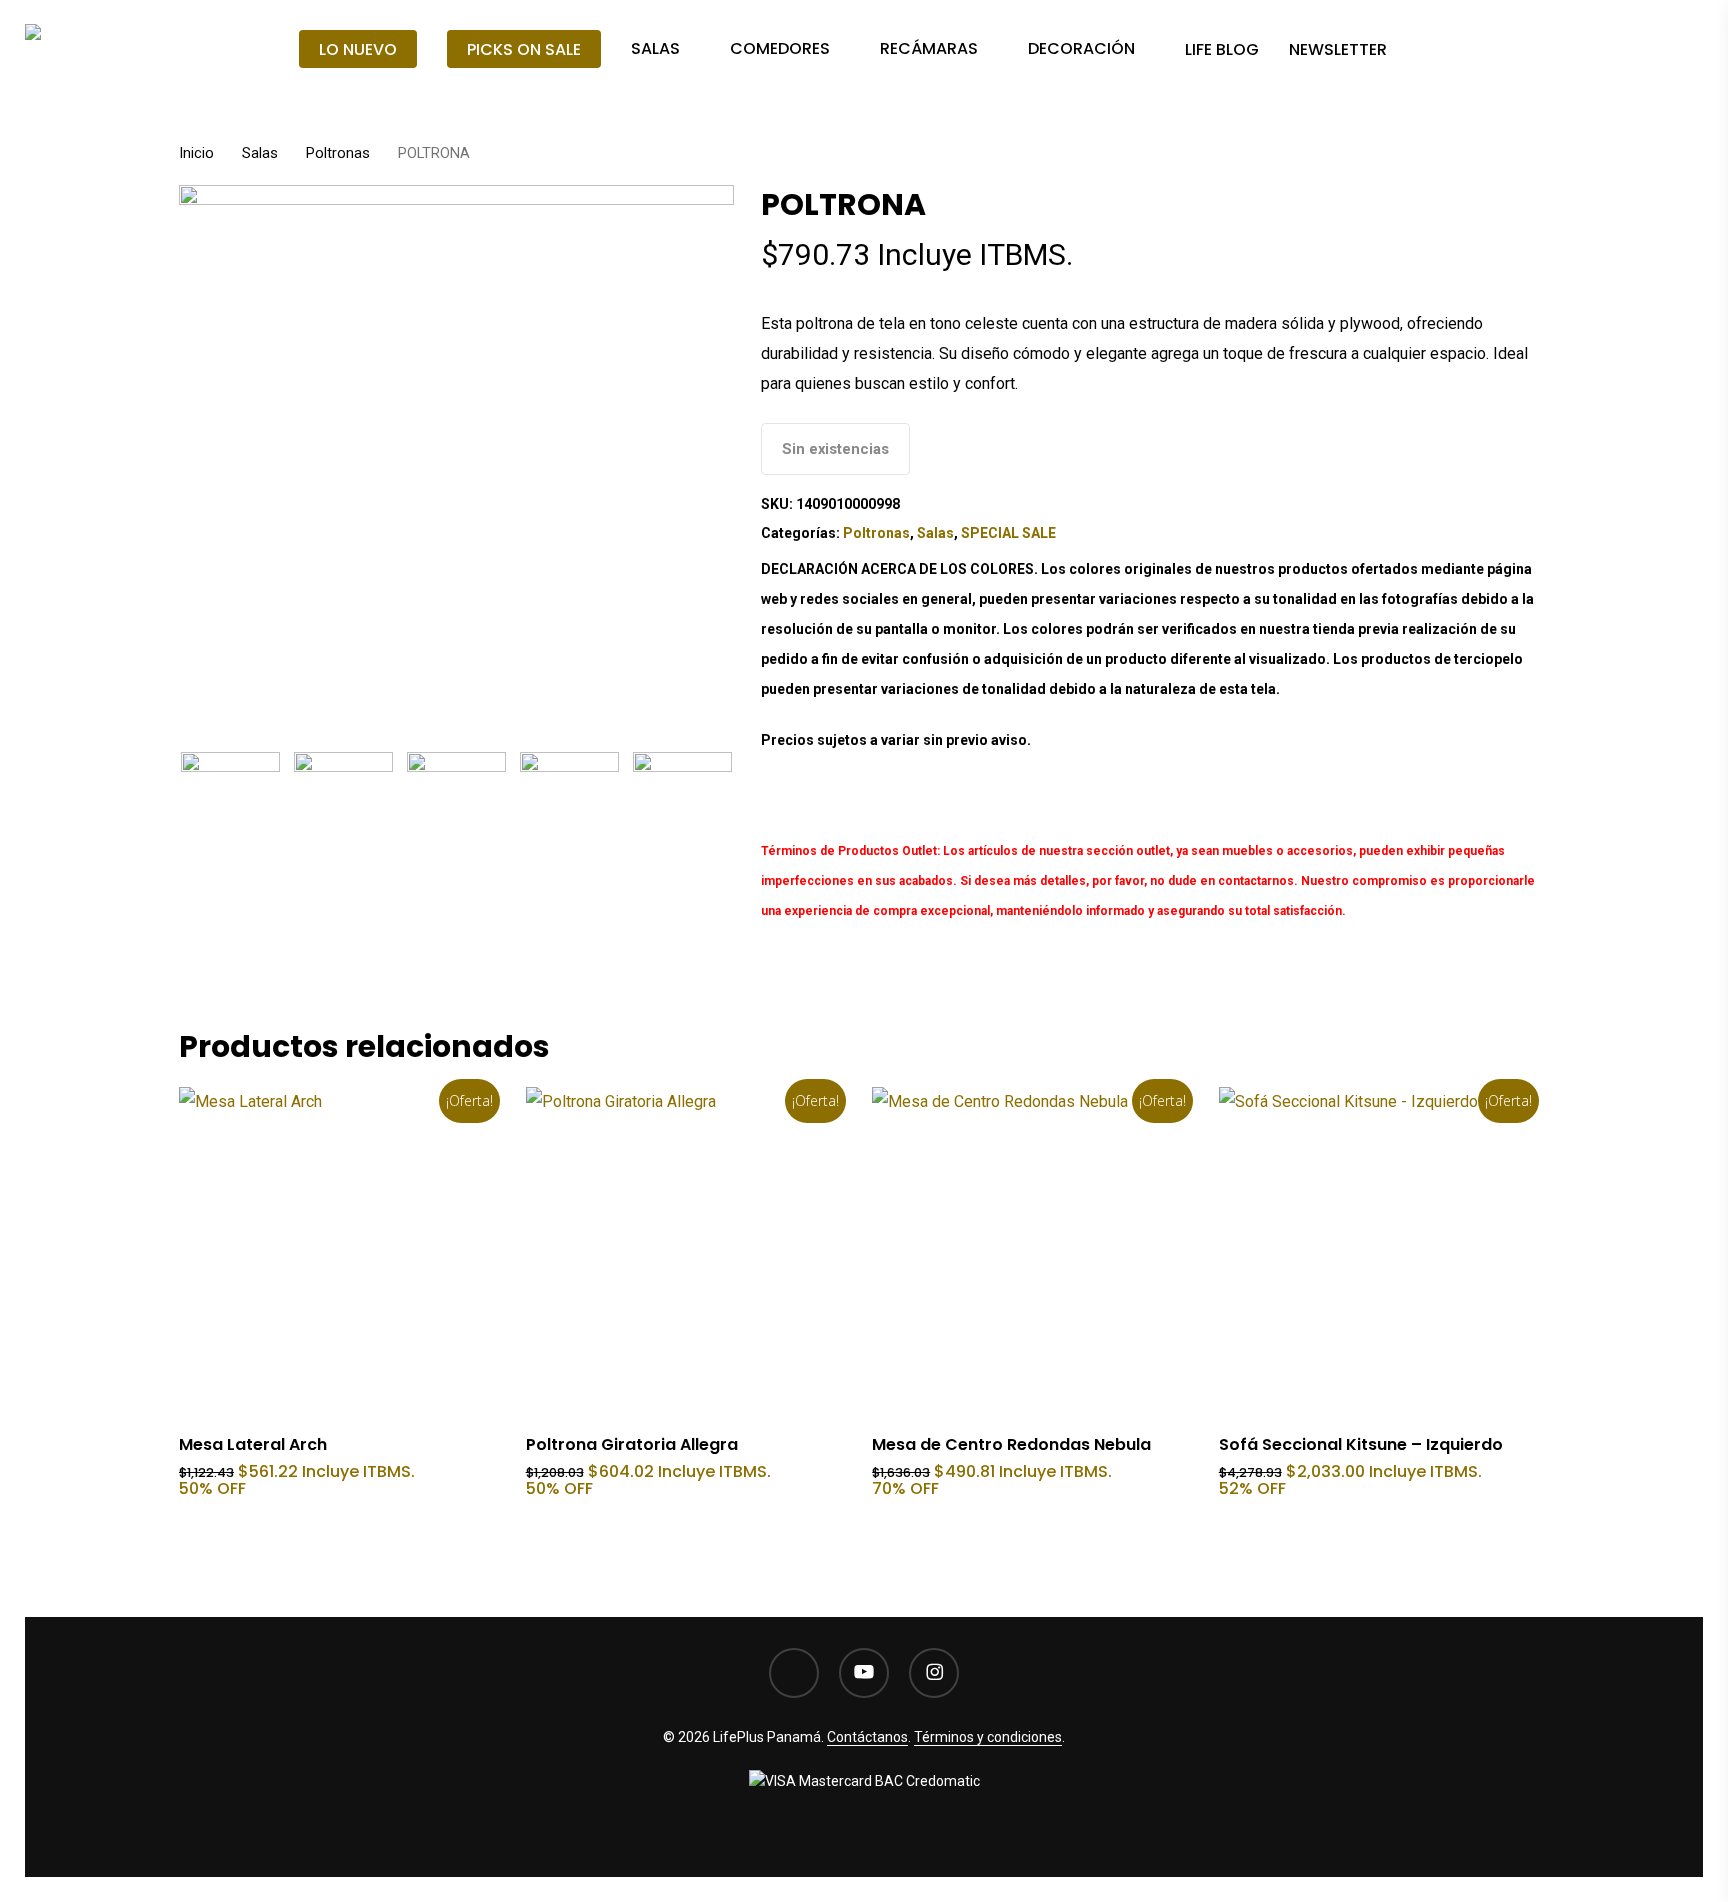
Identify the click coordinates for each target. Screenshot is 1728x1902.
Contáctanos (867, 1737)
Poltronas (338, 153)
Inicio (196, 153)
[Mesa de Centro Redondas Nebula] (1036, 1251)
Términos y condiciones (988, 1737)
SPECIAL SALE (1008, 533)
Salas (260, 153)
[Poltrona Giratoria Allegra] (690, 1251)
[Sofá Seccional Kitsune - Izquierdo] (1383, 1251)
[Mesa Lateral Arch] (343, 1251)
